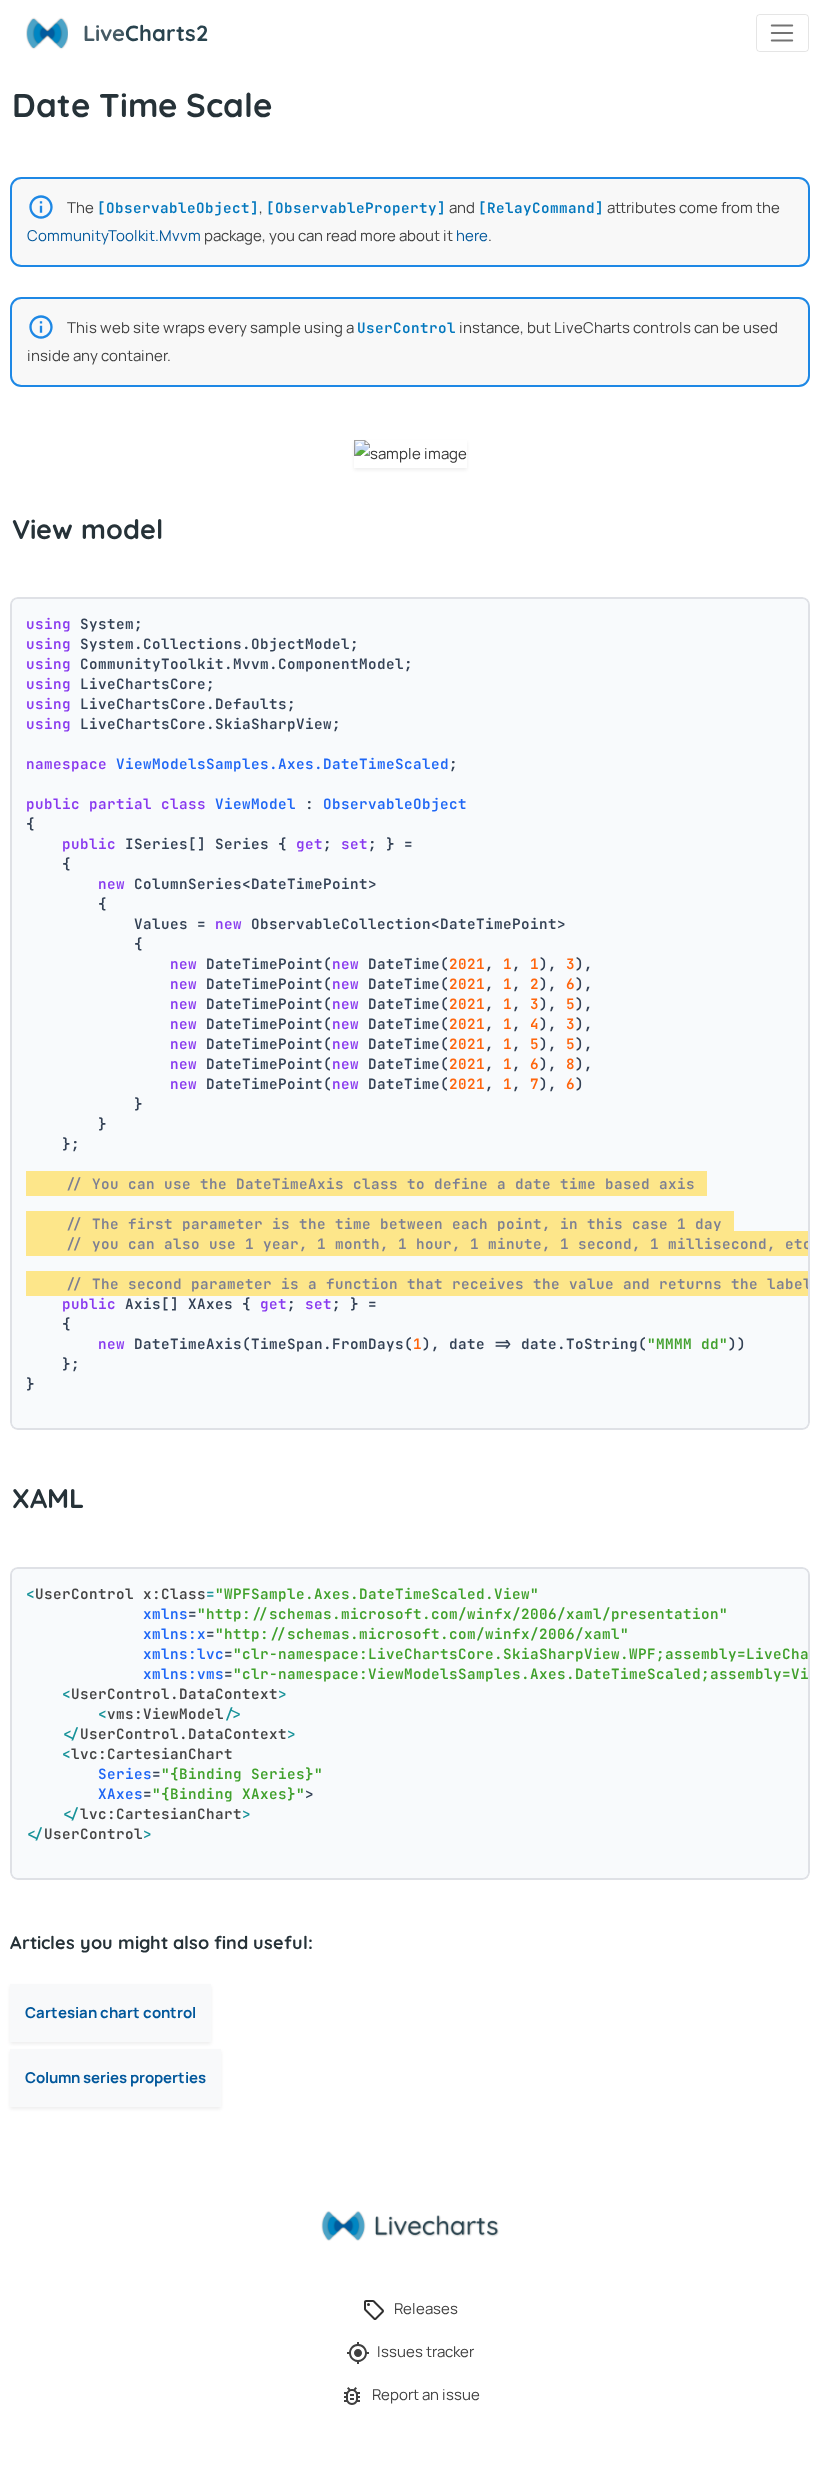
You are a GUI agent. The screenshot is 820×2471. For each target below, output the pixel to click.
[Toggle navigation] (782, 33)
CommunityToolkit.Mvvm (114, 235)
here (472, 235)
